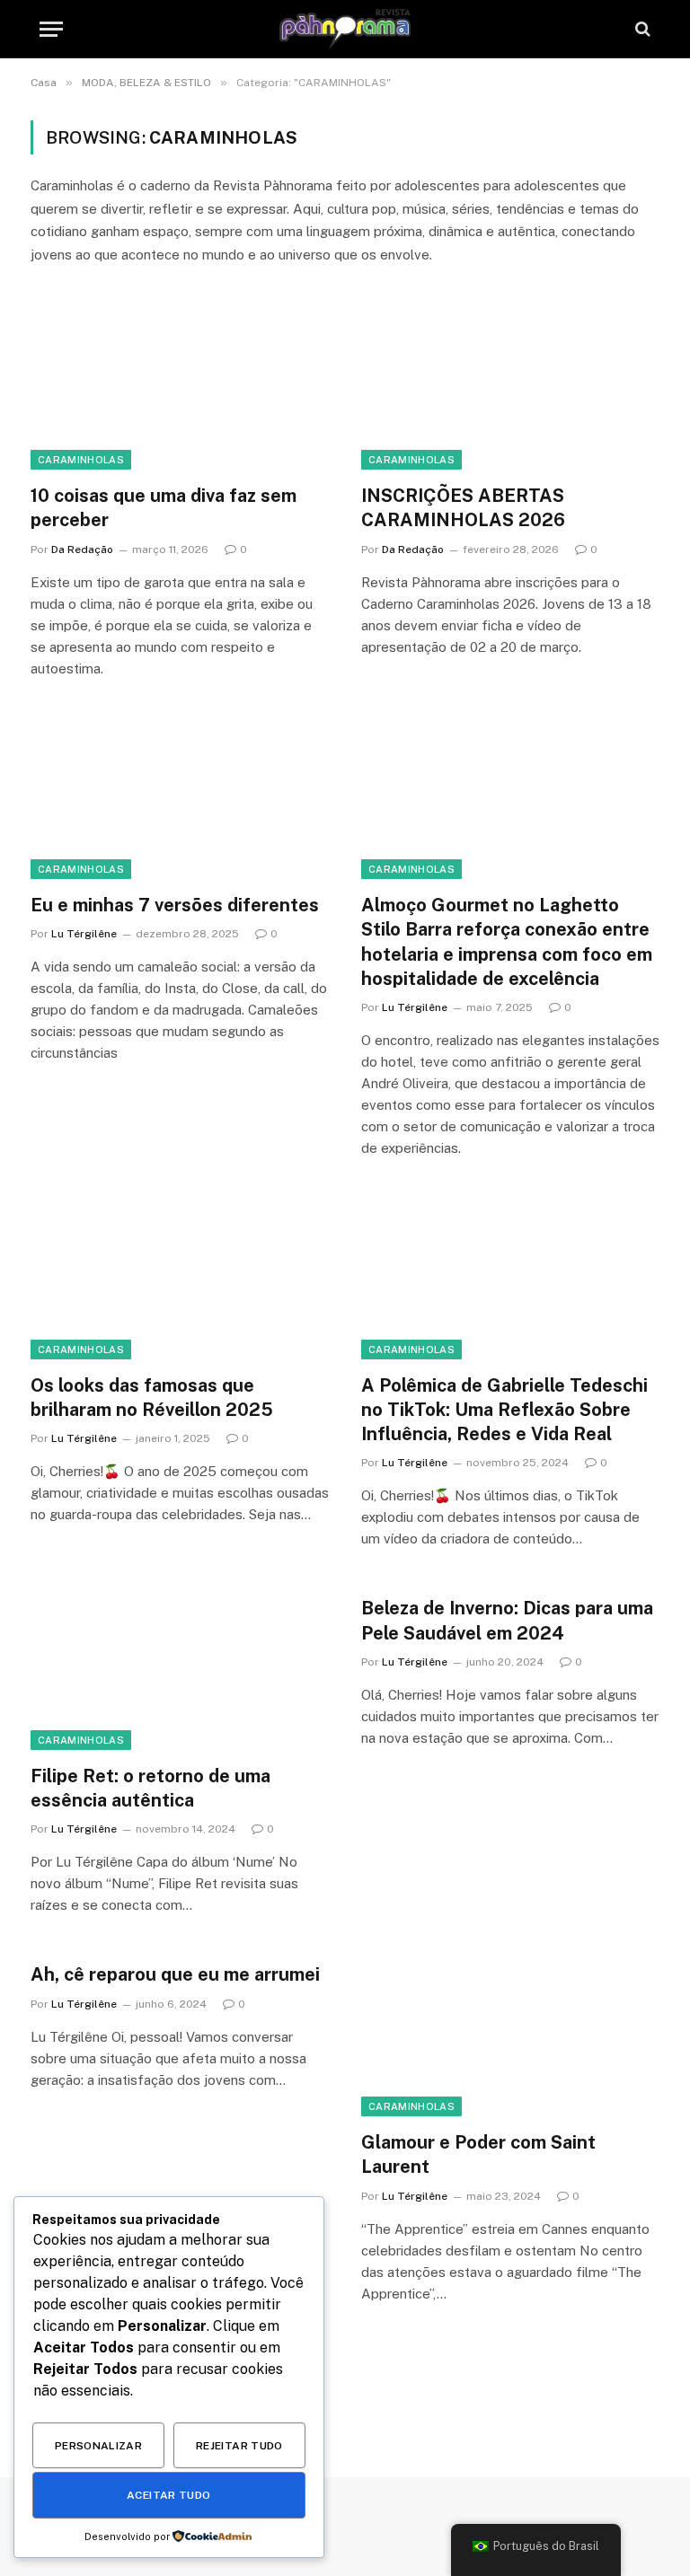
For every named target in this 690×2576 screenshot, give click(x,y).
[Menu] (51, 29)
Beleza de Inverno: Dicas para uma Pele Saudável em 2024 (507, 1620)
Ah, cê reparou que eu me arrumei (175, 1974)
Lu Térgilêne (84, 934)
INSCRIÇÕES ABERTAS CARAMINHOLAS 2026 (463, 508)
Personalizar (98, 2446)
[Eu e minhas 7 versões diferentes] (180, 796)
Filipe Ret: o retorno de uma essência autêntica (150, 1788)
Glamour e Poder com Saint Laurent (478, 2154)
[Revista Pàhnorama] (345, 29)
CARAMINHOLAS (81, 460)
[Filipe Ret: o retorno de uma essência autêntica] (180, 1666)
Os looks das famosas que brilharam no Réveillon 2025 (152, 1398)
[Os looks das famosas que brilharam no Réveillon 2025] (180, 1275)
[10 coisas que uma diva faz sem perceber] (180, 386)
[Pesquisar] (641, 29)
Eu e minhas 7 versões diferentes (175, 905)
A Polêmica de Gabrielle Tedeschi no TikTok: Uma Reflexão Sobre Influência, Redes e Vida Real (504, 1410)
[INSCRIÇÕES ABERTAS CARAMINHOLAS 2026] (510, 386)
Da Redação (82, 549)
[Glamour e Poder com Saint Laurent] (510, 2032)
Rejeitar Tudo (239, 2446)
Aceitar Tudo (168, 2495)
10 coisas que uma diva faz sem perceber (164, 508)
